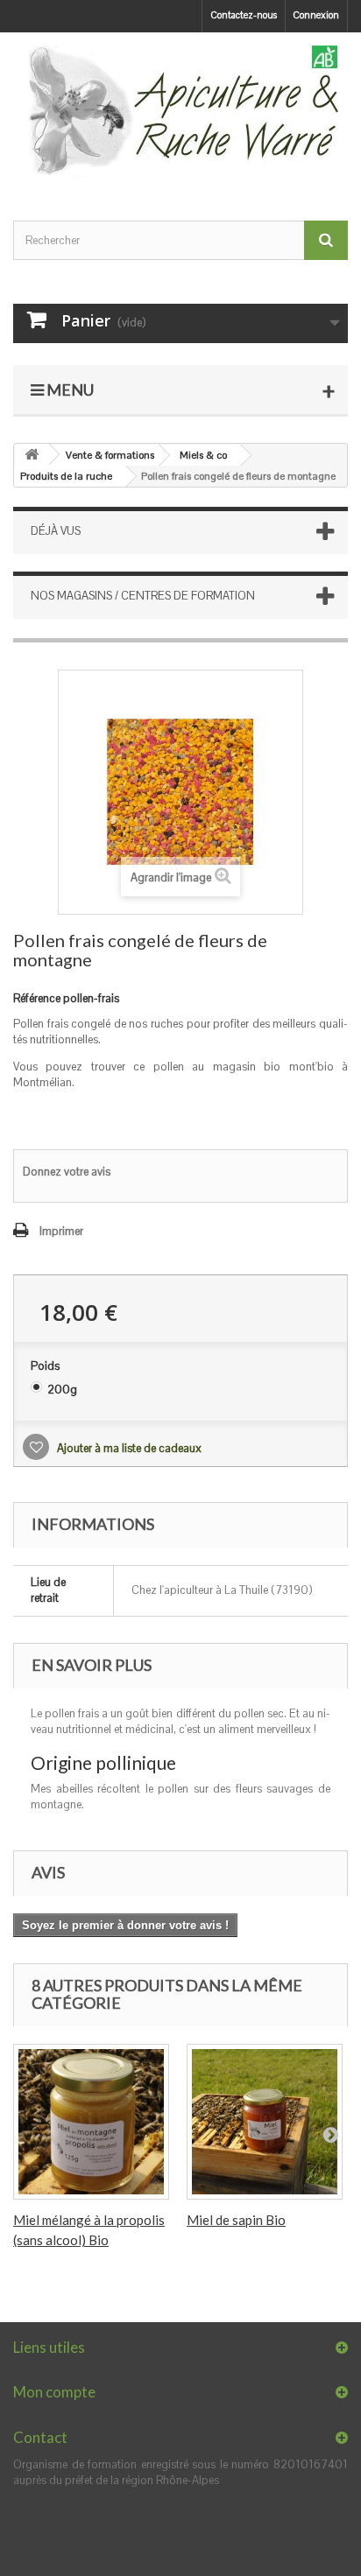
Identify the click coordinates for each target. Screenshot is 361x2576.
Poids (46, 1366)
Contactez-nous (244, 15)
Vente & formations (110, 455)
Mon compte (54, 2392)
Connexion (316, 15)
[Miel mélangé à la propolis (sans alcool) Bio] (91, 2122)
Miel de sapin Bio (236, 2220)
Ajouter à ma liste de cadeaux (128, 1448)
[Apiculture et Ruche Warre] (180, 111)
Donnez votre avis (67, 1172)
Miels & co (203, 455)
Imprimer (61, 1231)
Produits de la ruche (66, 476)
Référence (37, 998)
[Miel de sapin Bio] (265, 2122)
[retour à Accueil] (32, 455)
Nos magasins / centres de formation (143, 596)
